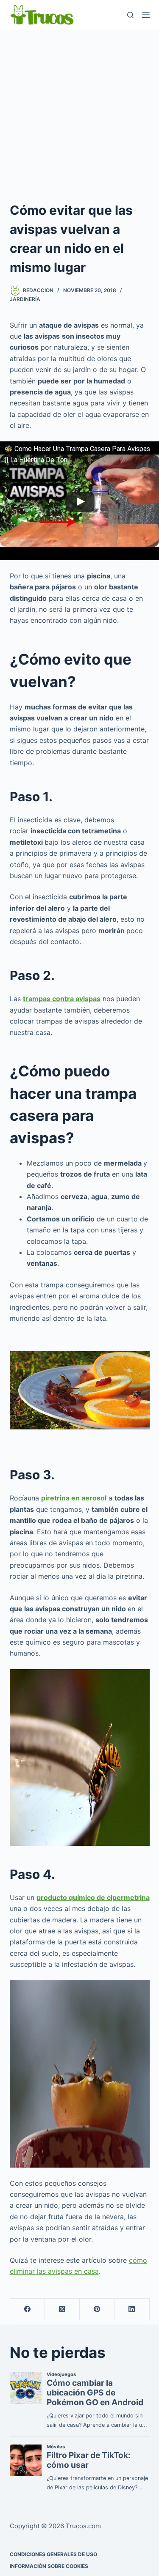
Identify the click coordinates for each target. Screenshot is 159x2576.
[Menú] (146, 15)
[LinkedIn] (132, 2309)
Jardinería (25, 299)
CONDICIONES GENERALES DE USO (53, 2554)
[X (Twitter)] (62, 2309)
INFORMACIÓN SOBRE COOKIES (49, 2566)
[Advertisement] (79, 113)
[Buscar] (130, 15)
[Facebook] (28, 2309)
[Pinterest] (97, 2309)
